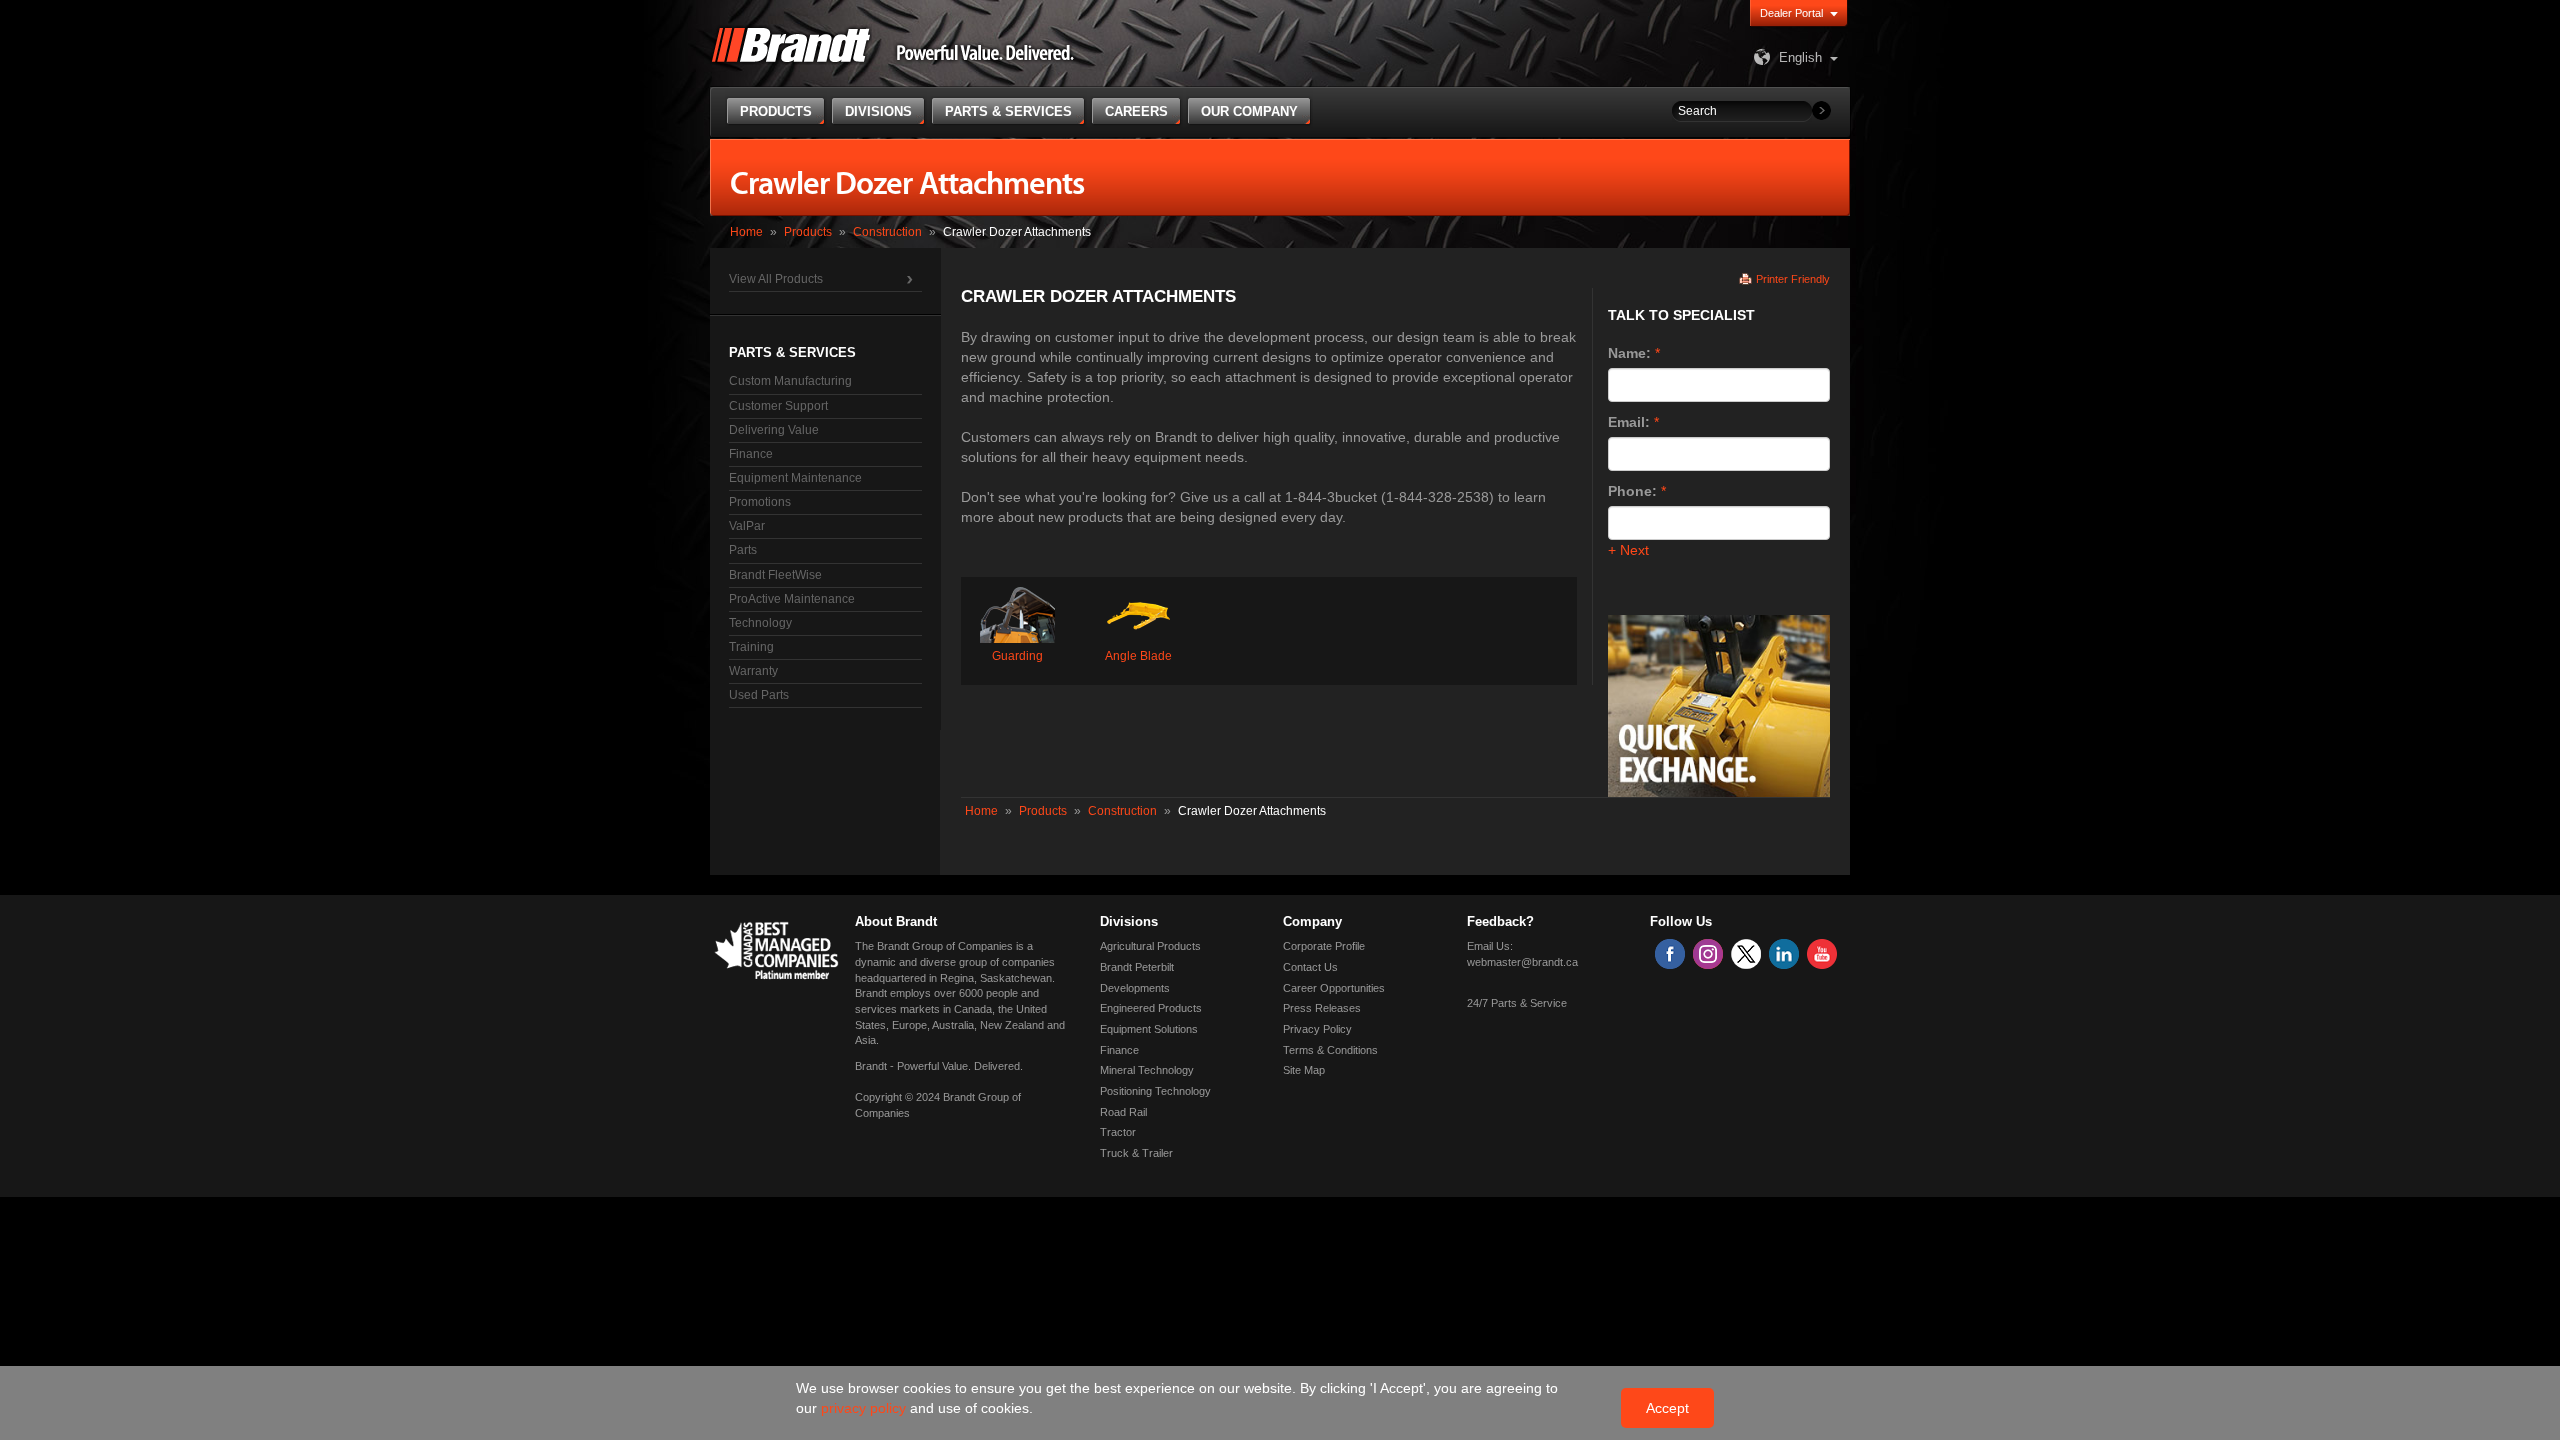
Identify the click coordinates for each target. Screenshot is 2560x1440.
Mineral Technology (1147, 1070)
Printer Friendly (1793, 279)
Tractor (1118, 1132)
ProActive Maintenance (792, 599)
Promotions (760, 502)
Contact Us (1310, 967)
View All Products (776, 279)
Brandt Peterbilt (1137, 967)
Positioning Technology (1155, 1091)
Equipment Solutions (1149, 1029)
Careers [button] (1136, 111)
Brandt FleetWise (775, 575)
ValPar (747, 526)
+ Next (1628, 550)
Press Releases (1322, 1008)
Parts (743, 550)
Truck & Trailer (1136, 1153)
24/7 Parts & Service (1517, 1003)
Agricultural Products (1150, 946)
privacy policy (865, 1408)
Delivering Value (774, 430)
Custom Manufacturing (790, 381)
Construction (887, 232)
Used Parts (759, 695)
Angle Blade (1138, 656)
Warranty (753, 671)
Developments (1135, 988)
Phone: (1632, 491)
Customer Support (778, 406)
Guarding (1017, 656)
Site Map (1304, 1070)
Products (808, 232)
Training (751, 647)
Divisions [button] (878, 111)
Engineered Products (1151, 1008)
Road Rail (1123, 1112)
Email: (1629, 422)
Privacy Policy (1317, 1029)
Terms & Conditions (1330, 1050)
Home (746, 232)
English (1800, 57)
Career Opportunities (1334, 988)
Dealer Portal (1791, 13)
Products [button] (776, 111)
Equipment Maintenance (795, 478)
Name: (1629, 353)
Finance (751, 454)
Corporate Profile (1324, 946)
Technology (760, 623)
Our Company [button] (1249, 111)
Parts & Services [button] (1008, 111)
